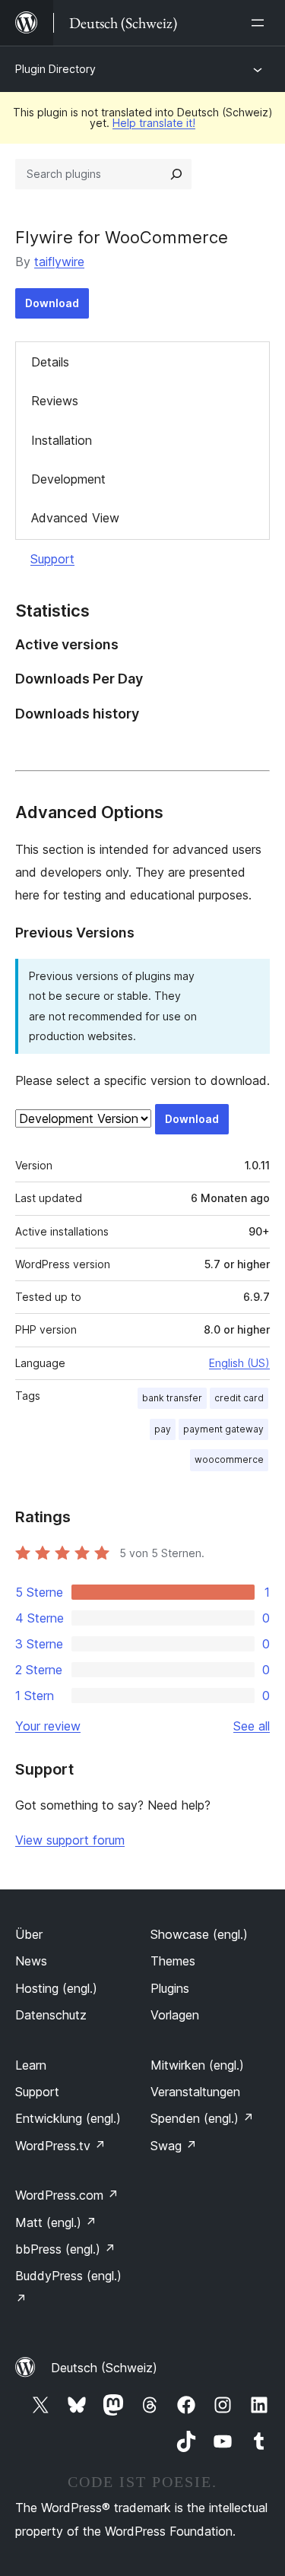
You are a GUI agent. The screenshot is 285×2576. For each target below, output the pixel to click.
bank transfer (172, 1398)
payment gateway (223, 1429)
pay (163, 1429)
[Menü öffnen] (261, 23)
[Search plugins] (176, 174)
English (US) (239, 1363)
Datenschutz (51, 2015)
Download (52, 303)
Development (68, 479)
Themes (173, 1961)
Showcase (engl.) (199, 1934)
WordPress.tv (60, 2146)
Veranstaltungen (195, 2092)
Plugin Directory (55, 69)
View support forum (70, 1840)
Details (50, 362)
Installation (62, 440)
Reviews (55, 401)
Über (29, 1934)
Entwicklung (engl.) (68, 2118)
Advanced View (75, 518)
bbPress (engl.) (65, 2249)
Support (52, 559)
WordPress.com (67, 2195)
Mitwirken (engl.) (197, 2065)
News (31, 1961)
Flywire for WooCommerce (122, 237)
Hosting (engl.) (56, 1988)
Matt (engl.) (56, 2222)
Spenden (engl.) (202, 2118)
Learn (31, 2065)
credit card (239, 1398)
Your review (48, 1726)
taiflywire (59, 262)
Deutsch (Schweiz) (104, 2368)
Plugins (170, 1988)
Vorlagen (175, 2015)
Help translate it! (154, 123)
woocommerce (229, 1459)
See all (252, 1726)
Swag (174, 2146)
